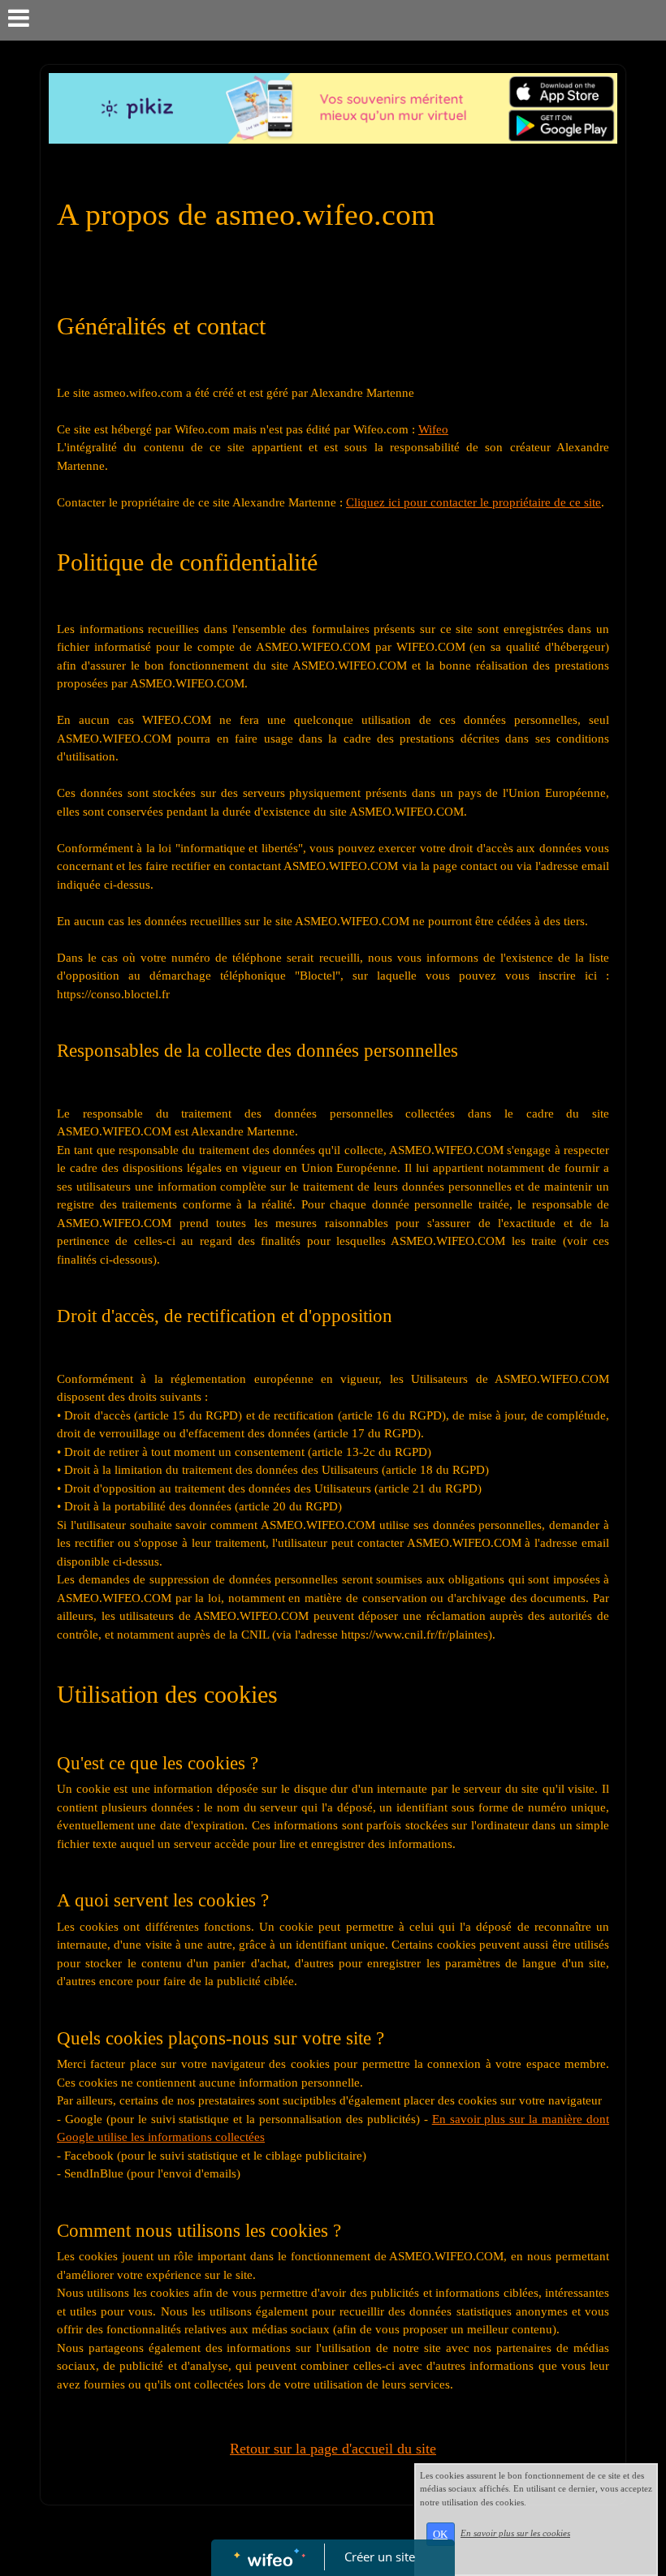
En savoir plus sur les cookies (515, 2533)
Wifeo (433, 429)
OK (440, 2534)
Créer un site (380, 2557)
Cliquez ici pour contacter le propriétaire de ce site (474, 502)
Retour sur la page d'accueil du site (333, 2449)
